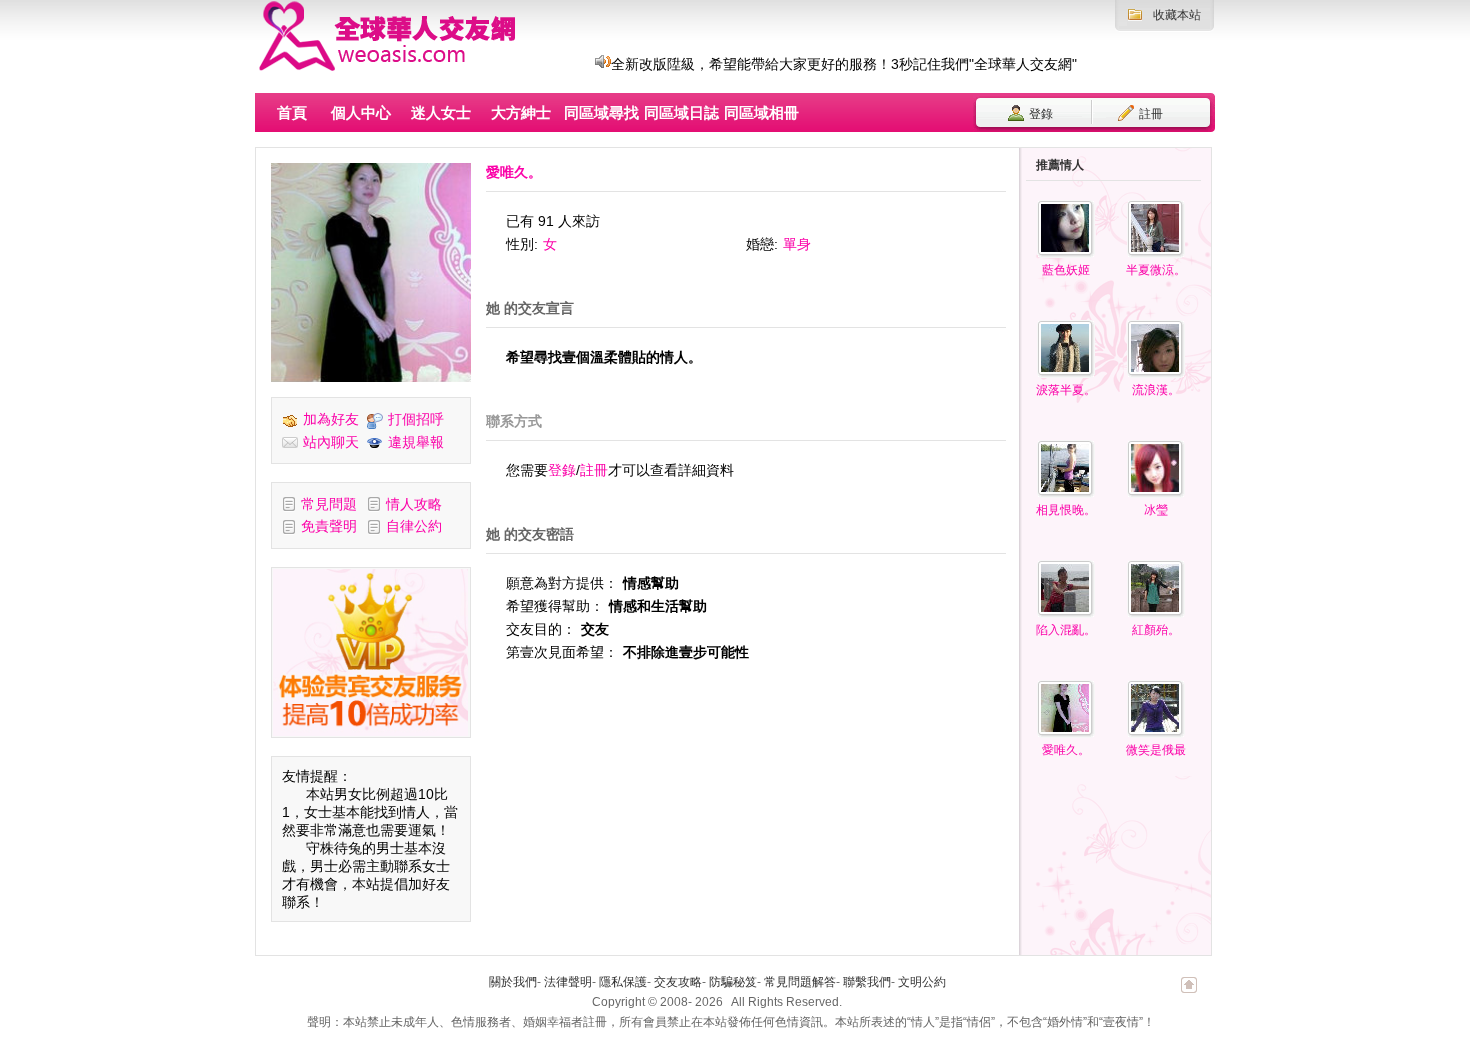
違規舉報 (416, 442)
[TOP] (1189, 995)
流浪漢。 (1156, 390)
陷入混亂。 (1066, 630)
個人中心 (361, 112)
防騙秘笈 (733, 982)
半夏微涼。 (1156, 270)
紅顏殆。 (1156, 630)
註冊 (1149, 114)
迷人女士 (441, 112)
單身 (797, 244)
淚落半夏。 (1066, 390)
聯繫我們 (867, 982)
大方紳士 (521, 112)
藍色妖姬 (1066, 270)
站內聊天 (331, 442)
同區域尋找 (601, 112)
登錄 (1039, 114)
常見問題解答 (800, 982)
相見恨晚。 (1066, 510)
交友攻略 (678, 982)
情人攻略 (414, 504)
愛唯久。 (1066, 750)
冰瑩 (1156, 510)
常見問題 (329, 504)
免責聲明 (329, 526)
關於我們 (513, 982)
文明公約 (922, 982)
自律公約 (414, 526)
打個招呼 (416, 419)
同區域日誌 (681, 112)
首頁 (292, 112)
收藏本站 (1177, 15)
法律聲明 (568, 982)
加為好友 (331, 419)
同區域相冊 (761, 112)
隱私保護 (623, 982)
